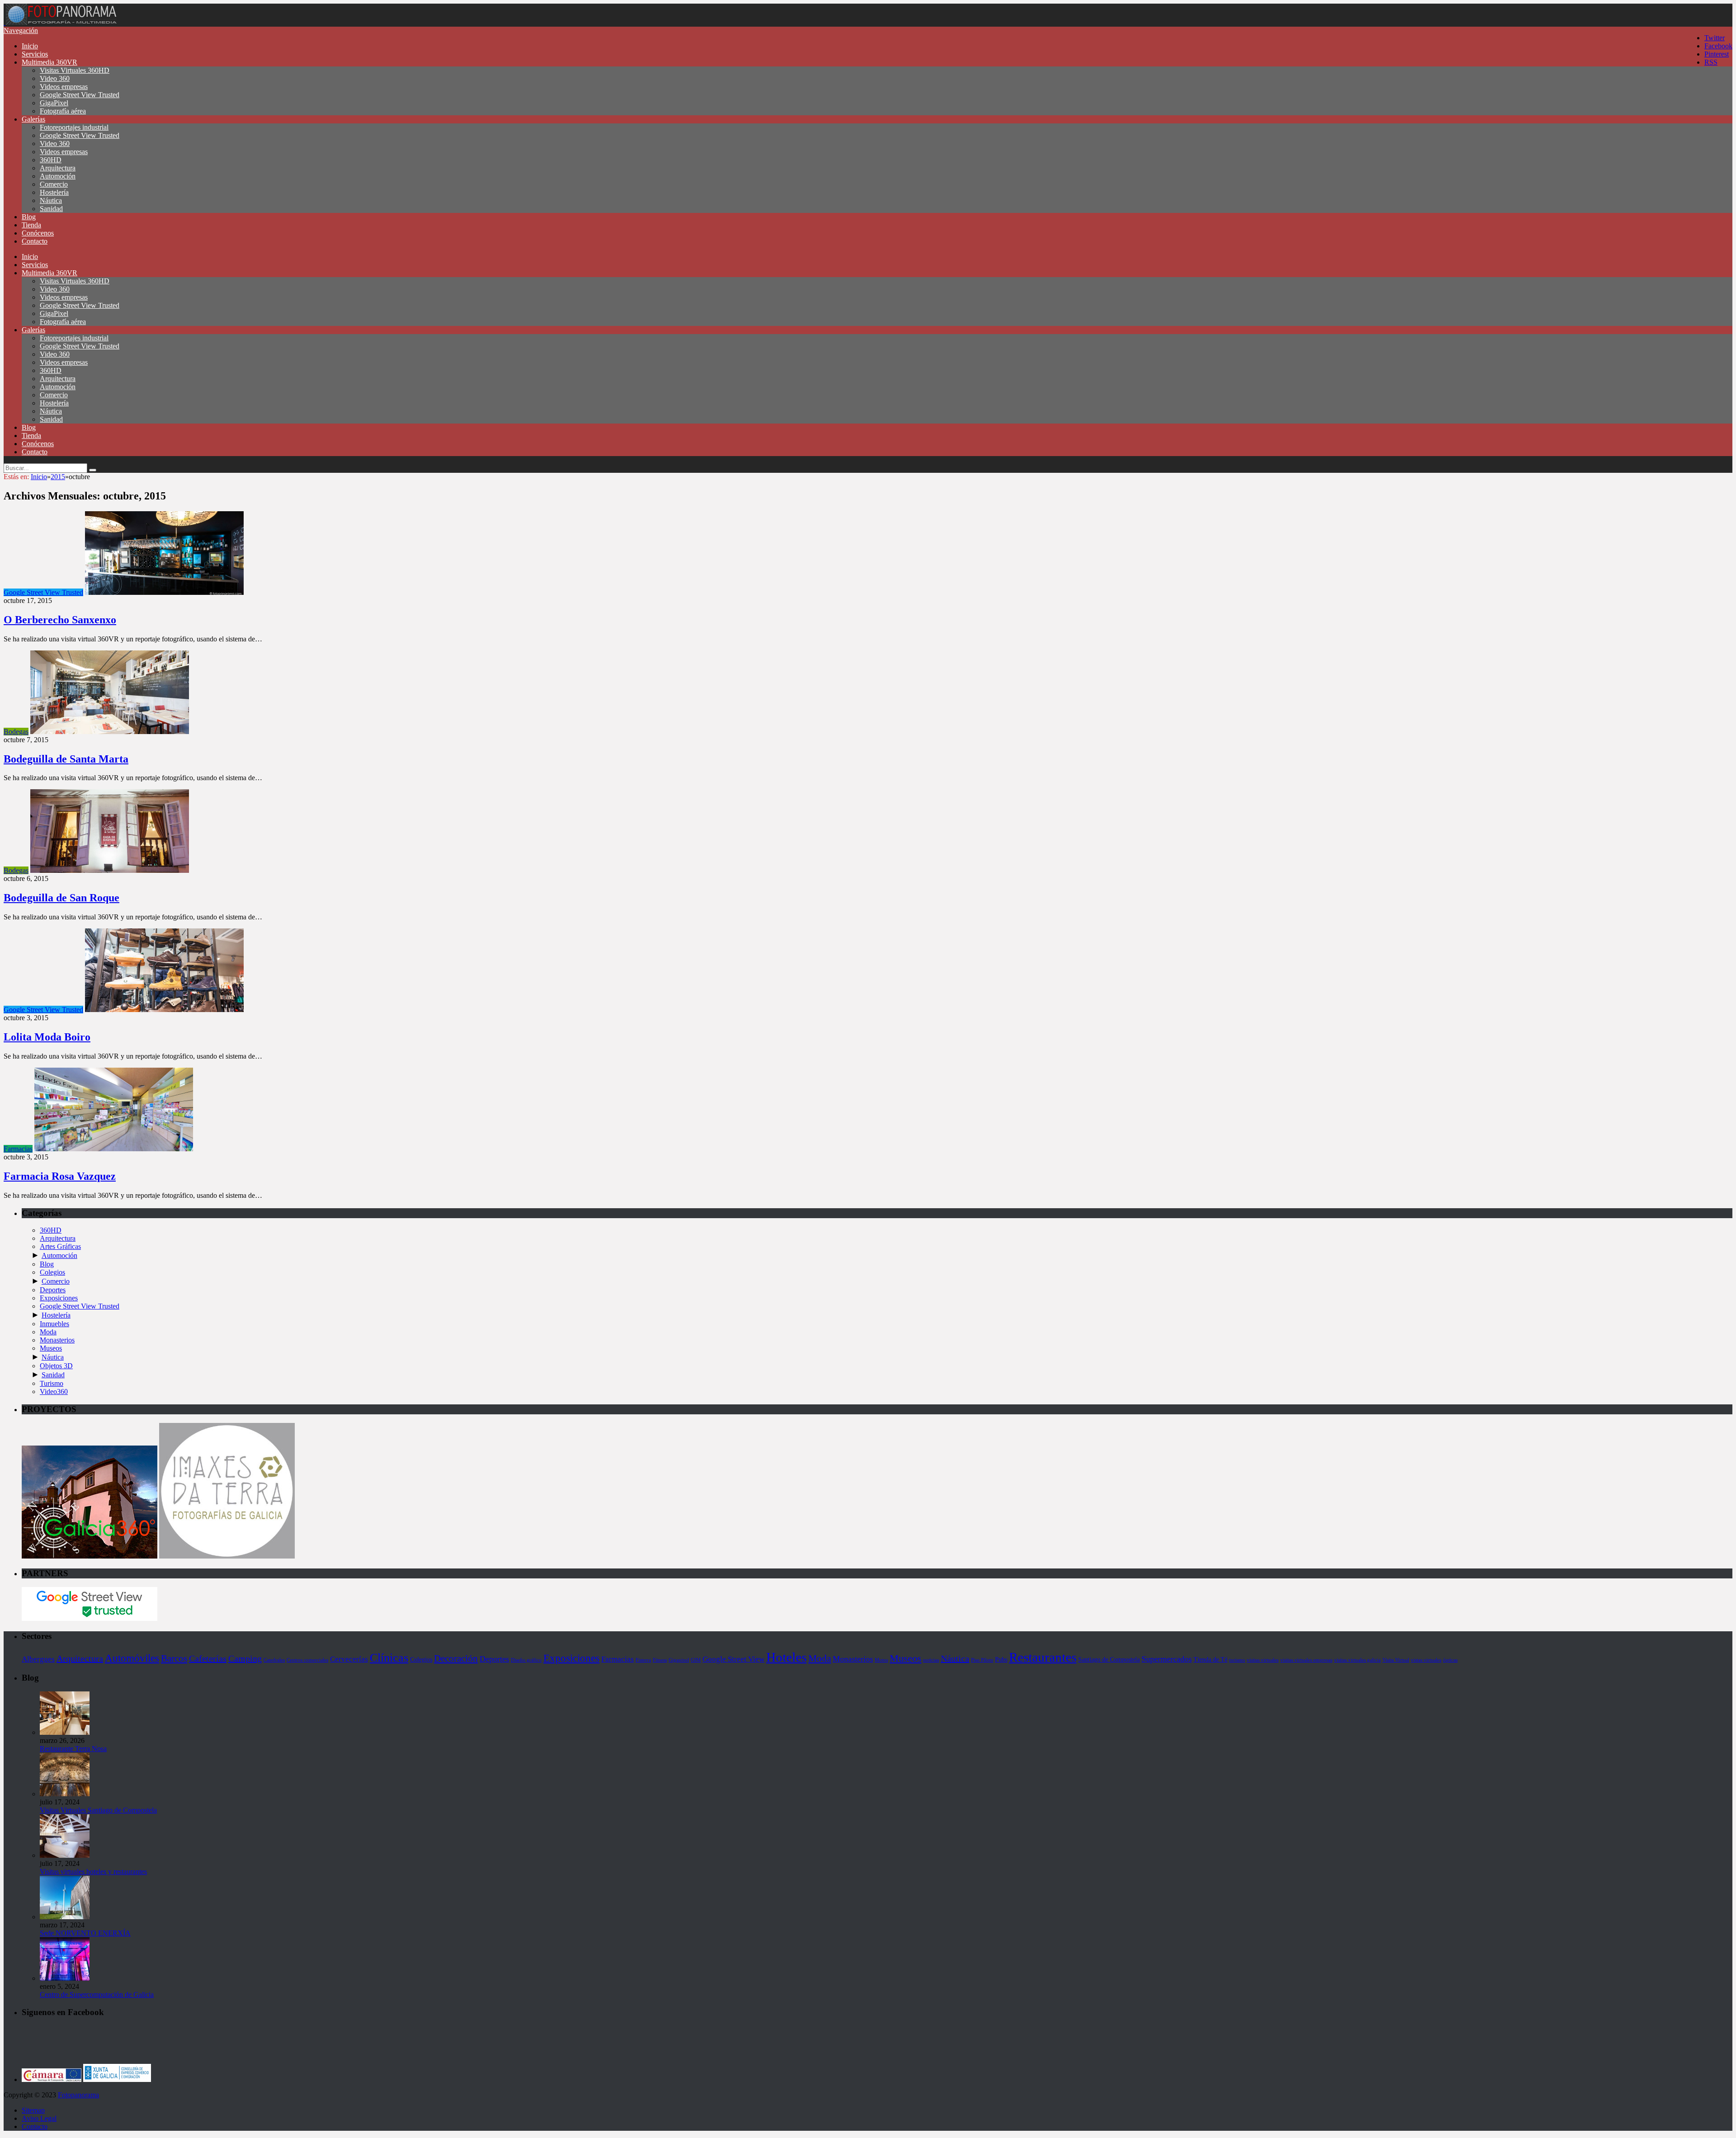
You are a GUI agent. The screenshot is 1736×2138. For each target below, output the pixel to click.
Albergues (38, 1659)
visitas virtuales (1263, 1660)
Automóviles (132, 1658)
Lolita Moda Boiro (47, 1037)
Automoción (58, 176)
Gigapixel (679, 1660)
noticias (931, 1660)
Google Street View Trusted (80, 95)
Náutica (51, 200)
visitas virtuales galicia (1357, 1660)
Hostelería (54, 192)
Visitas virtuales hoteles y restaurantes (93, 1872)
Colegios (52, 1272)
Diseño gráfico (526, 1660)
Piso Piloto (982, 1660)
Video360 (54, 1392)
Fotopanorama (78, 2095)
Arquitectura (58, 168)
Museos (51, 1348)
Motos (881, 1660)
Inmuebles (54, 1324)
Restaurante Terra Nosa (73, 1749)
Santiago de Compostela (1109, 1659)
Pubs (1001, 1659)
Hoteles (786, 1657)
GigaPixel (54, 103)
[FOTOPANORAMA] (61, 22)
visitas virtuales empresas (1306, 1660)
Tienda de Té (1210, 1659)
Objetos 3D (56, 1366)
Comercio (54, 184)
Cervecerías (349, 1659)
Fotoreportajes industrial (74, 127)
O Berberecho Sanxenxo (60, 620)
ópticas (1450, 1660)
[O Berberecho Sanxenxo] (164, 592)
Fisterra (643, 1660)
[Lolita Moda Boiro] (164, 1010)
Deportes (53, 1290)
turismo (1237, 1660)
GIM (696, 1660)
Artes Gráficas (60, 1246)
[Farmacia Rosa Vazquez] (114, 1149)
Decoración (456, 1658)
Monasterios (57, 1340)
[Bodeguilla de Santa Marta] (110, 732)
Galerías (33, 119)
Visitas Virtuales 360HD (75, 70)
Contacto (35, 241)
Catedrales (274, 1660)
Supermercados (1167, 1659)
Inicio (30, 46)
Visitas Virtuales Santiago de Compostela (98, 1810)
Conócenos (38, 233)
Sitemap (33, 2110)
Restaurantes (1043, 1657)
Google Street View (734, 1659)
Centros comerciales (307, 1660)
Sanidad (51, 209)
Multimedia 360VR (50, 62)
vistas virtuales (1426, 1660)
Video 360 (55, 78)
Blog (29, 217)
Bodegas (16, 732)
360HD (51, 160)
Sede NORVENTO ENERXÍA (85, 1933)
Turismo (52, 1383)
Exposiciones (59, 1298)
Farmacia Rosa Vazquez (60, 1176)
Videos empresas (64, 87)
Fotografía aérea (63, 111)
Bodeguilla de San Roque (61, 898)
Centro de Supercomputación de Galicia (97, 1994)
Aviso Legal (39, 2118)
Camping (245, 1658)
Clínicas (389, 1658)
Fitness (660, 1660)
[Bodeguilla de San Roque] (110, 870)
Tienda (31, 225)
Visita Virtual (1396, 1660)
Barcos (174, 1658)
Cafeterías (208, 1658)
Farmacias (18, 1149)
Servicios (35, 54)
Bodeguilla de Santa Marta (66, 759)
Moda (48, 1332)
